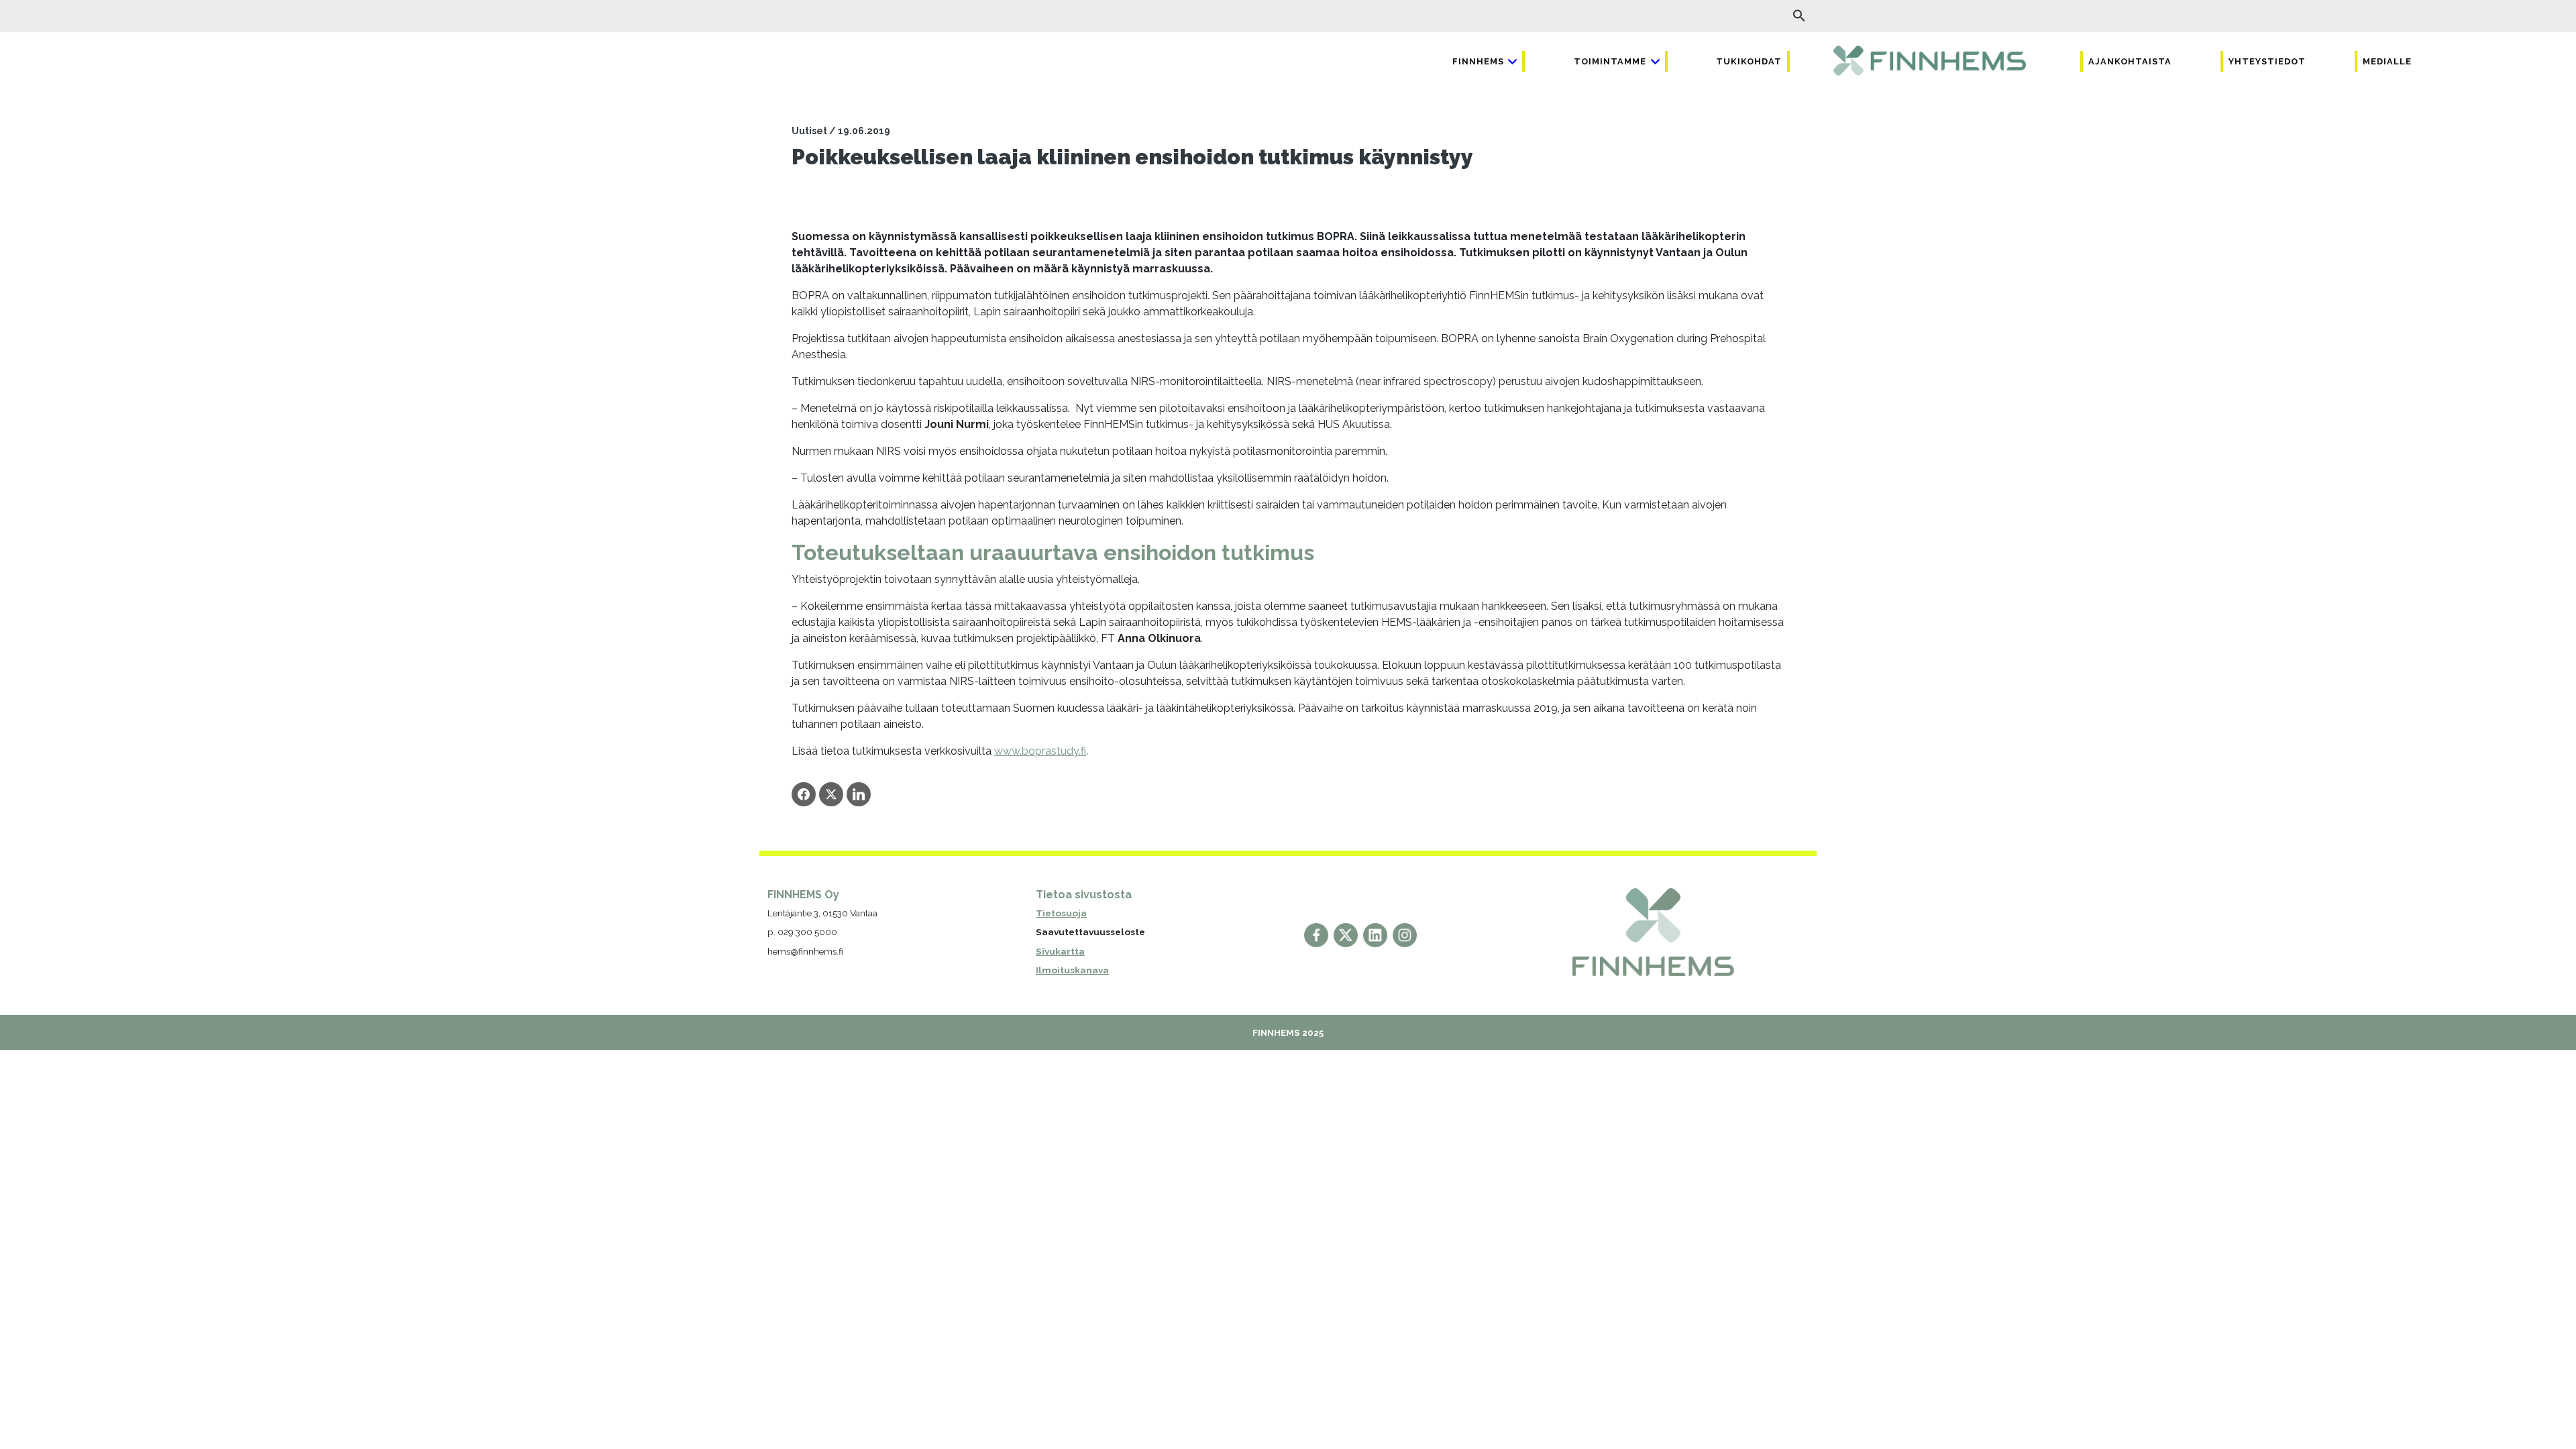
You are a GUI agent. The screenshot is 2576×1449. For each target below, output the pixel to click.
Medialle (2387, 61)
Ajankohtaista (2130, 61)
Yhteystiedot (2267, 61)
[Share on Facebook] (804, 794)
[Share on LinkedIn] (859, 794)
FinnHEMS (1478, 61)
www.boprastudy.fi (1040, 751)
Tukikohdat (1749, 61)
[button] (1799, 16)
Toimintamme (1610, 61)
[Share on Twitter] (831, 794)
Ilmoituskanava (1072, 970)
